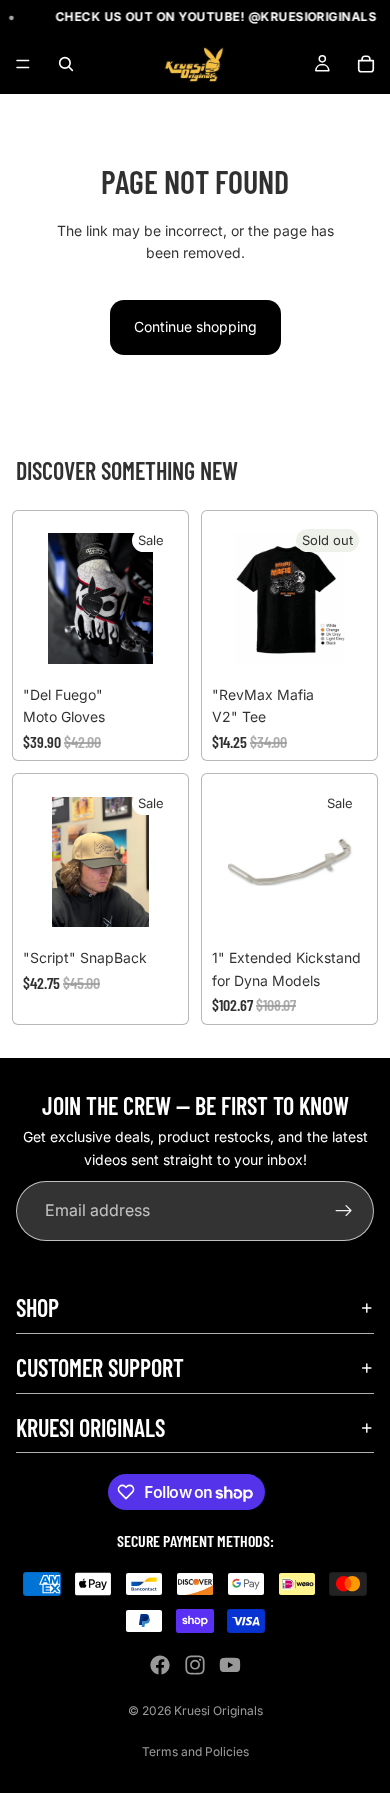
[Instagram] (195, 1665)
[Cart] (366, 64)
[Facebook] (160, 1665)
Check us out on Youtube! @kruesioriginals (210, 16)
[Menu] (23, 65)
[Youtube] (230, 1665)
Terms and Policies (195, 1751)
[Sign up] (344, 1212)
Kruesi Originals (218, 1710)
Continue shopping (195, 326)
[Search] (66, 64)
